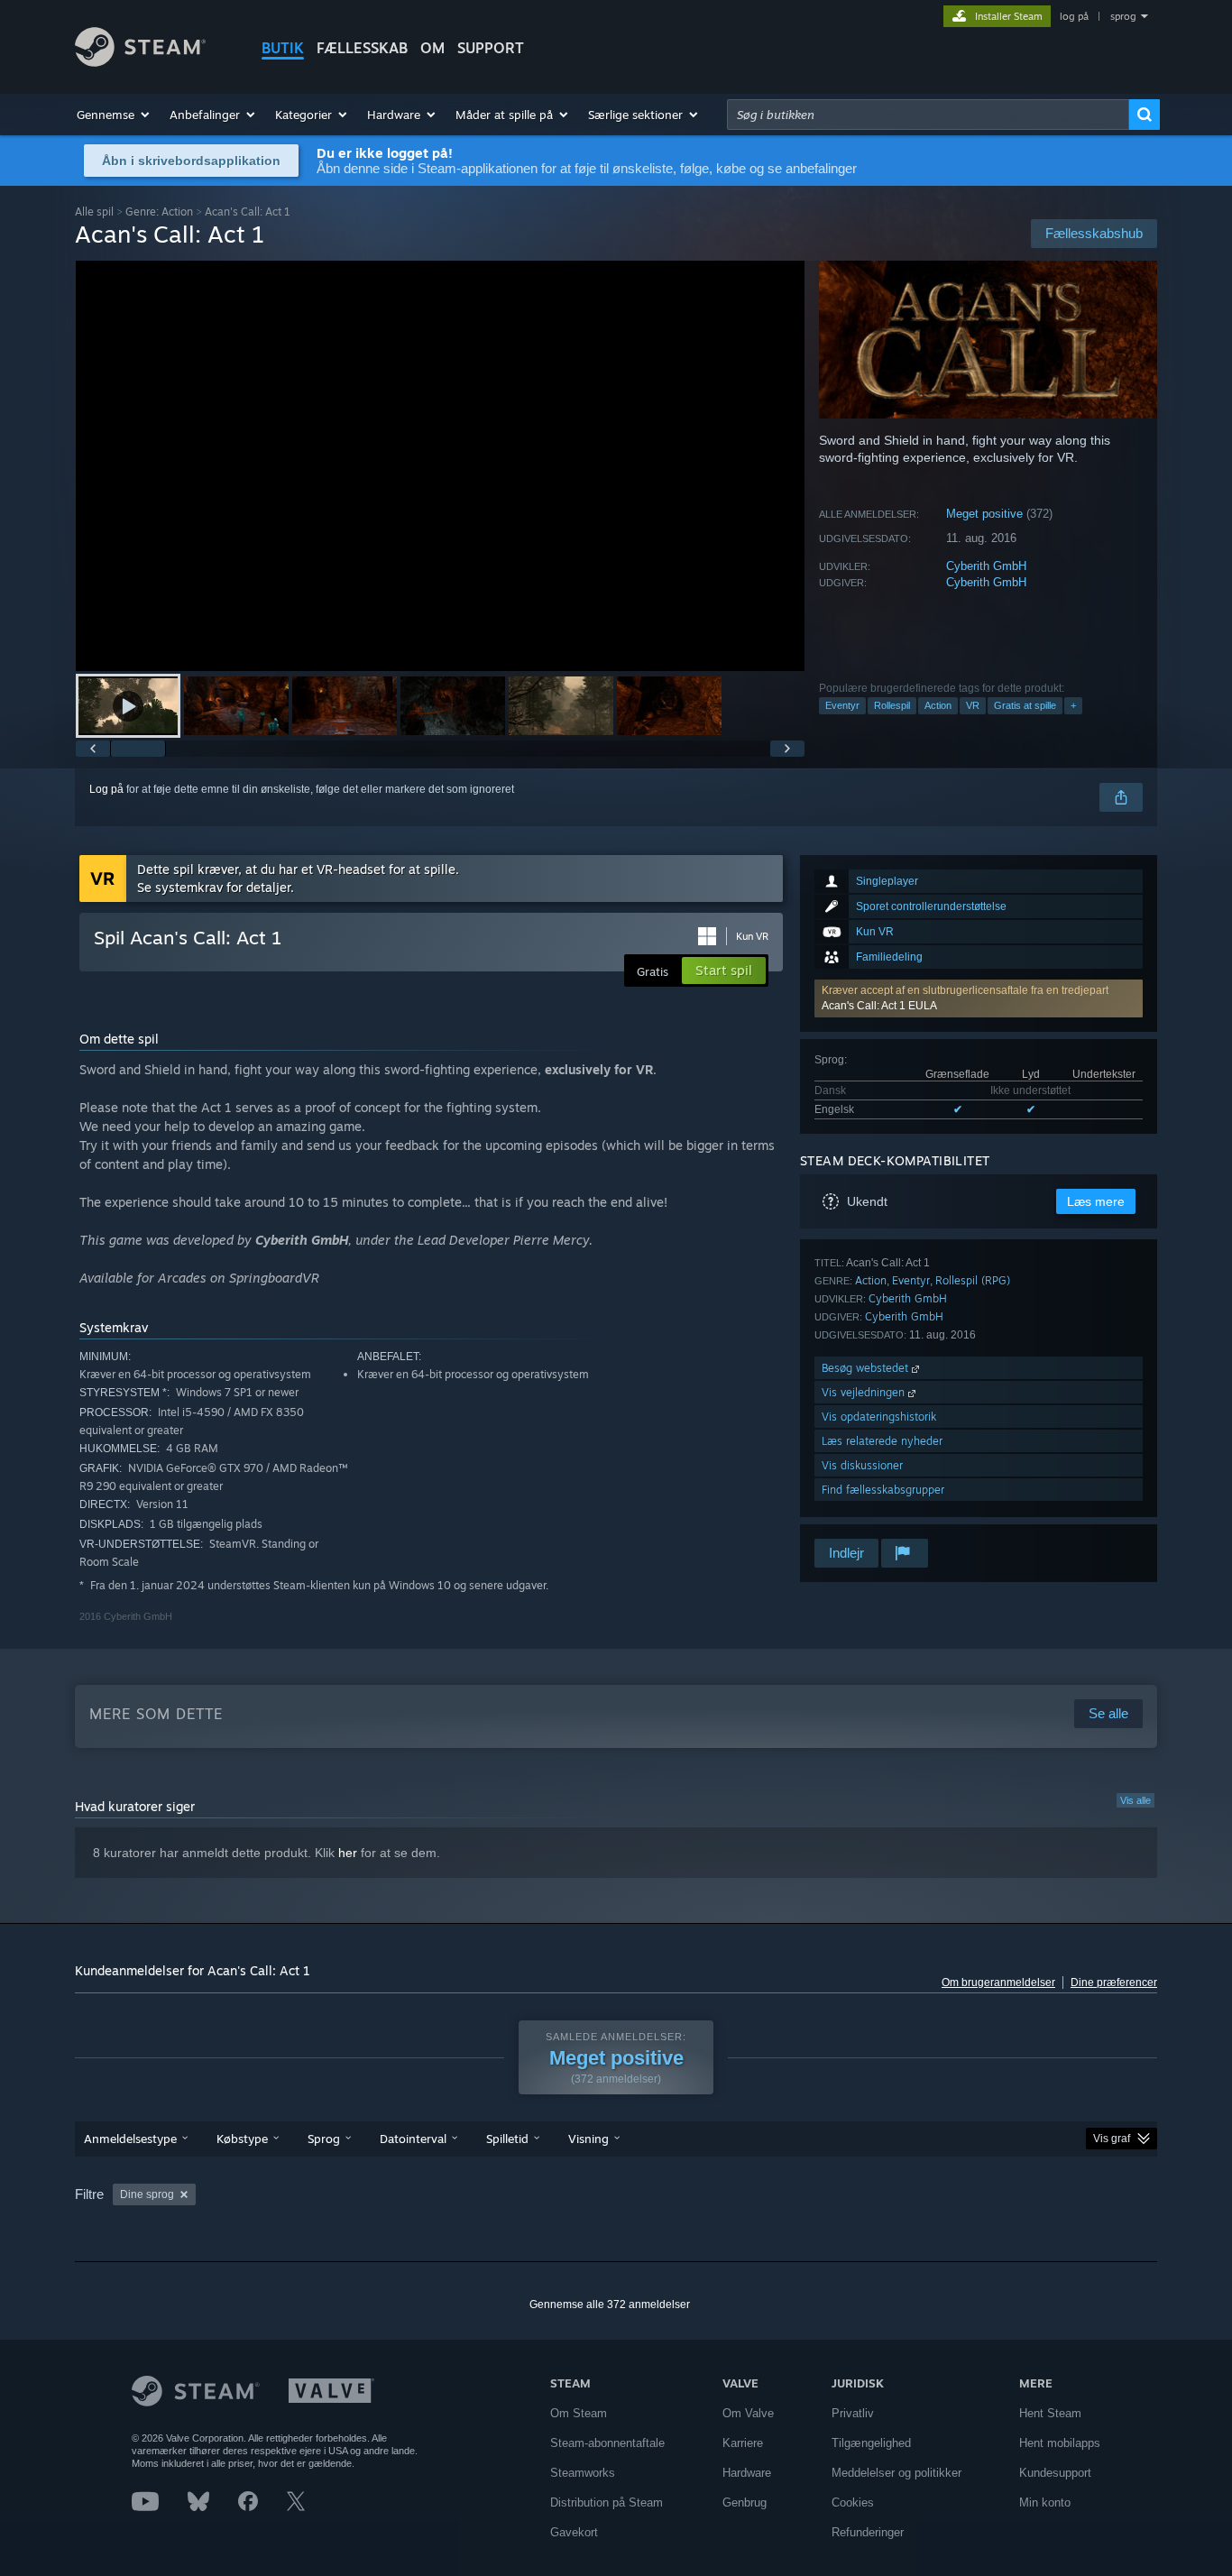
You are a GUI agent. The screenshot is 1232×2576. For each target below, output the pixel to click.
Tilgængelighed (871, 2443)
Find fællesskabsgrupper (883, 1490)
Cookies (853, 2502)
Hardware (747, 2473)
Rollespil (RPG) (973, 1280)
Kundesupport (1055, 2473)
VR (973, 705)
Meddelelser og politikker (896, 2473)
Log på (106, 789)
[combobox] (928, 115)
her (348, 1853)
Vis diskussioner (862, 1465)
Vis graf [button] (1112, 2139)
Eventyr (842, 705)
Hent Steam (1050, 2413)
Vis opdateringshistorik (879, 1417)
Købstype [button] (242, 2139)
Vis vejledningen (865, 1392)
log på (1074, 16)
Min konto (1045, 2502)
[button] (114, 115)
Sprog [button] (324, 2139)
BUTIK (283, 48)
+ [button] (1073, 705)
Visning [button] (588, 2139)
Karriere (743, 2443)
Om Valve (748, 2413)
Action (938, 705)
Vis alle (1135, 1800)
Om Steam (579, 2413)
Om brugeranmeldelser (998, 1983)
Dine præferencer (1114, 1983)
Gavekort (574, 2532)
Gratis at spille (1025, 705)
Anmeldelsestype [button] (130, 2139)
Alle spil (94, 212)
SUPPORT (491, 48)
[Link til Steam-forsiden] (140, 62)
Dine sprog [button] (147, 2194)
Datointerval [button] (413, 2139)
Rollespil (892, 705)
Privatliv (853, 2413)
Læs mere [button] (1096, 1201)
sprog (1123, 16)
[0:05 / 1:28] (440, 466)
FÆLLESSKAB (362, 48)
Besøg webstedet (867, 1368)
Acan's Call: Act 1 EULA (879, 1006)
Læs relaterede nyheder (882, 1441)
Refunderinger (868, 2532)
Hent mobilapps (1060, 2443)
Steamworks (583, 2473)
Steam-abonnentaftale (607, 2443)
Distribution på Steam (607, 2502)
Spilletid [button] (507, 2139)
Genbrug (745, 2502)
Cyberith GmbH (986, 566)
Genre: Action (159, 212)
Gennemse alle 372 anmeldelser (610, 2305)
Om (432, 48)
